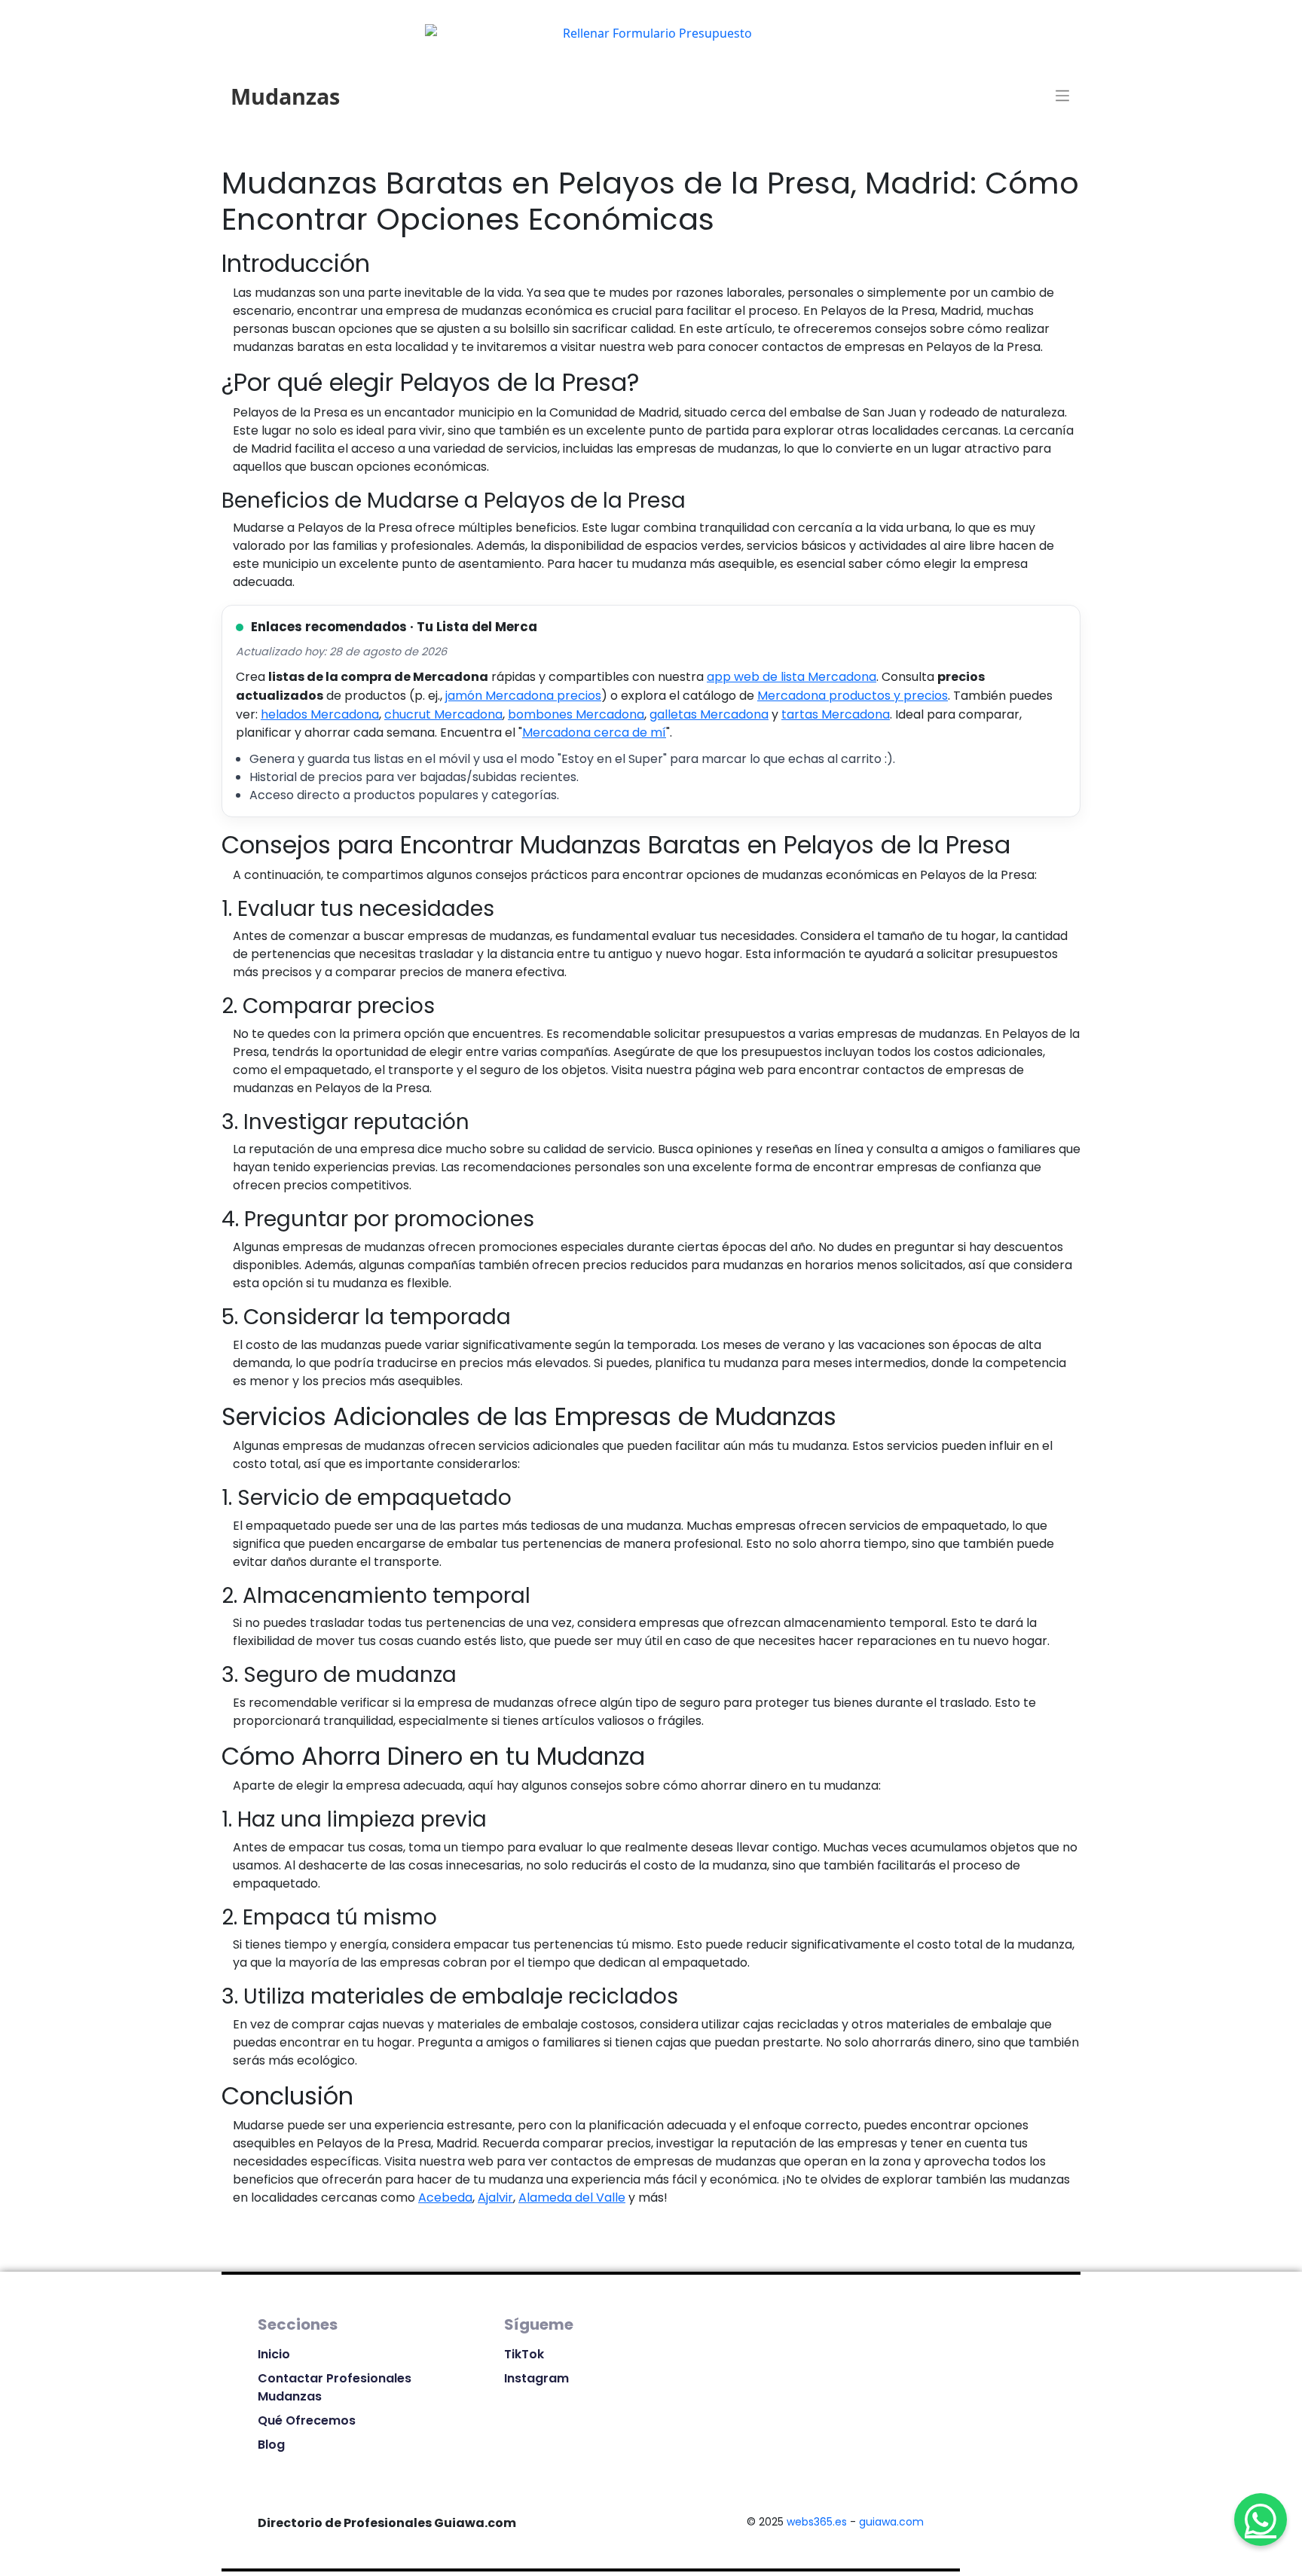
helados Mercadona (320, 714)
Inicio (274, 2354)
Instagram (536, 2378)
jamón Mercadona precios (523, 696)
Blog (271, 2445)
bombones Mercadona (576, 714)
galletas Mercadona (709, 714)
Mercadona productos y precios (853, 696)
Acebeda (445, 2198)
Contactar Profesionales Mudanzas (335, 2387)
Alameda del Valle (572, 2198)
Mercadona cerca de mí (594, 733)
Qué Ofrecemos (307, 2420)
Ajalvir (495, 2198)
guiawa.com (891, 2522)
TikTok (524, 2354)
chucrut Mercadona (443, 714)
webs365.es (817, 2522)
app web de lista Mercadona (792, 677)
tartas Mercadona (836, 714)
